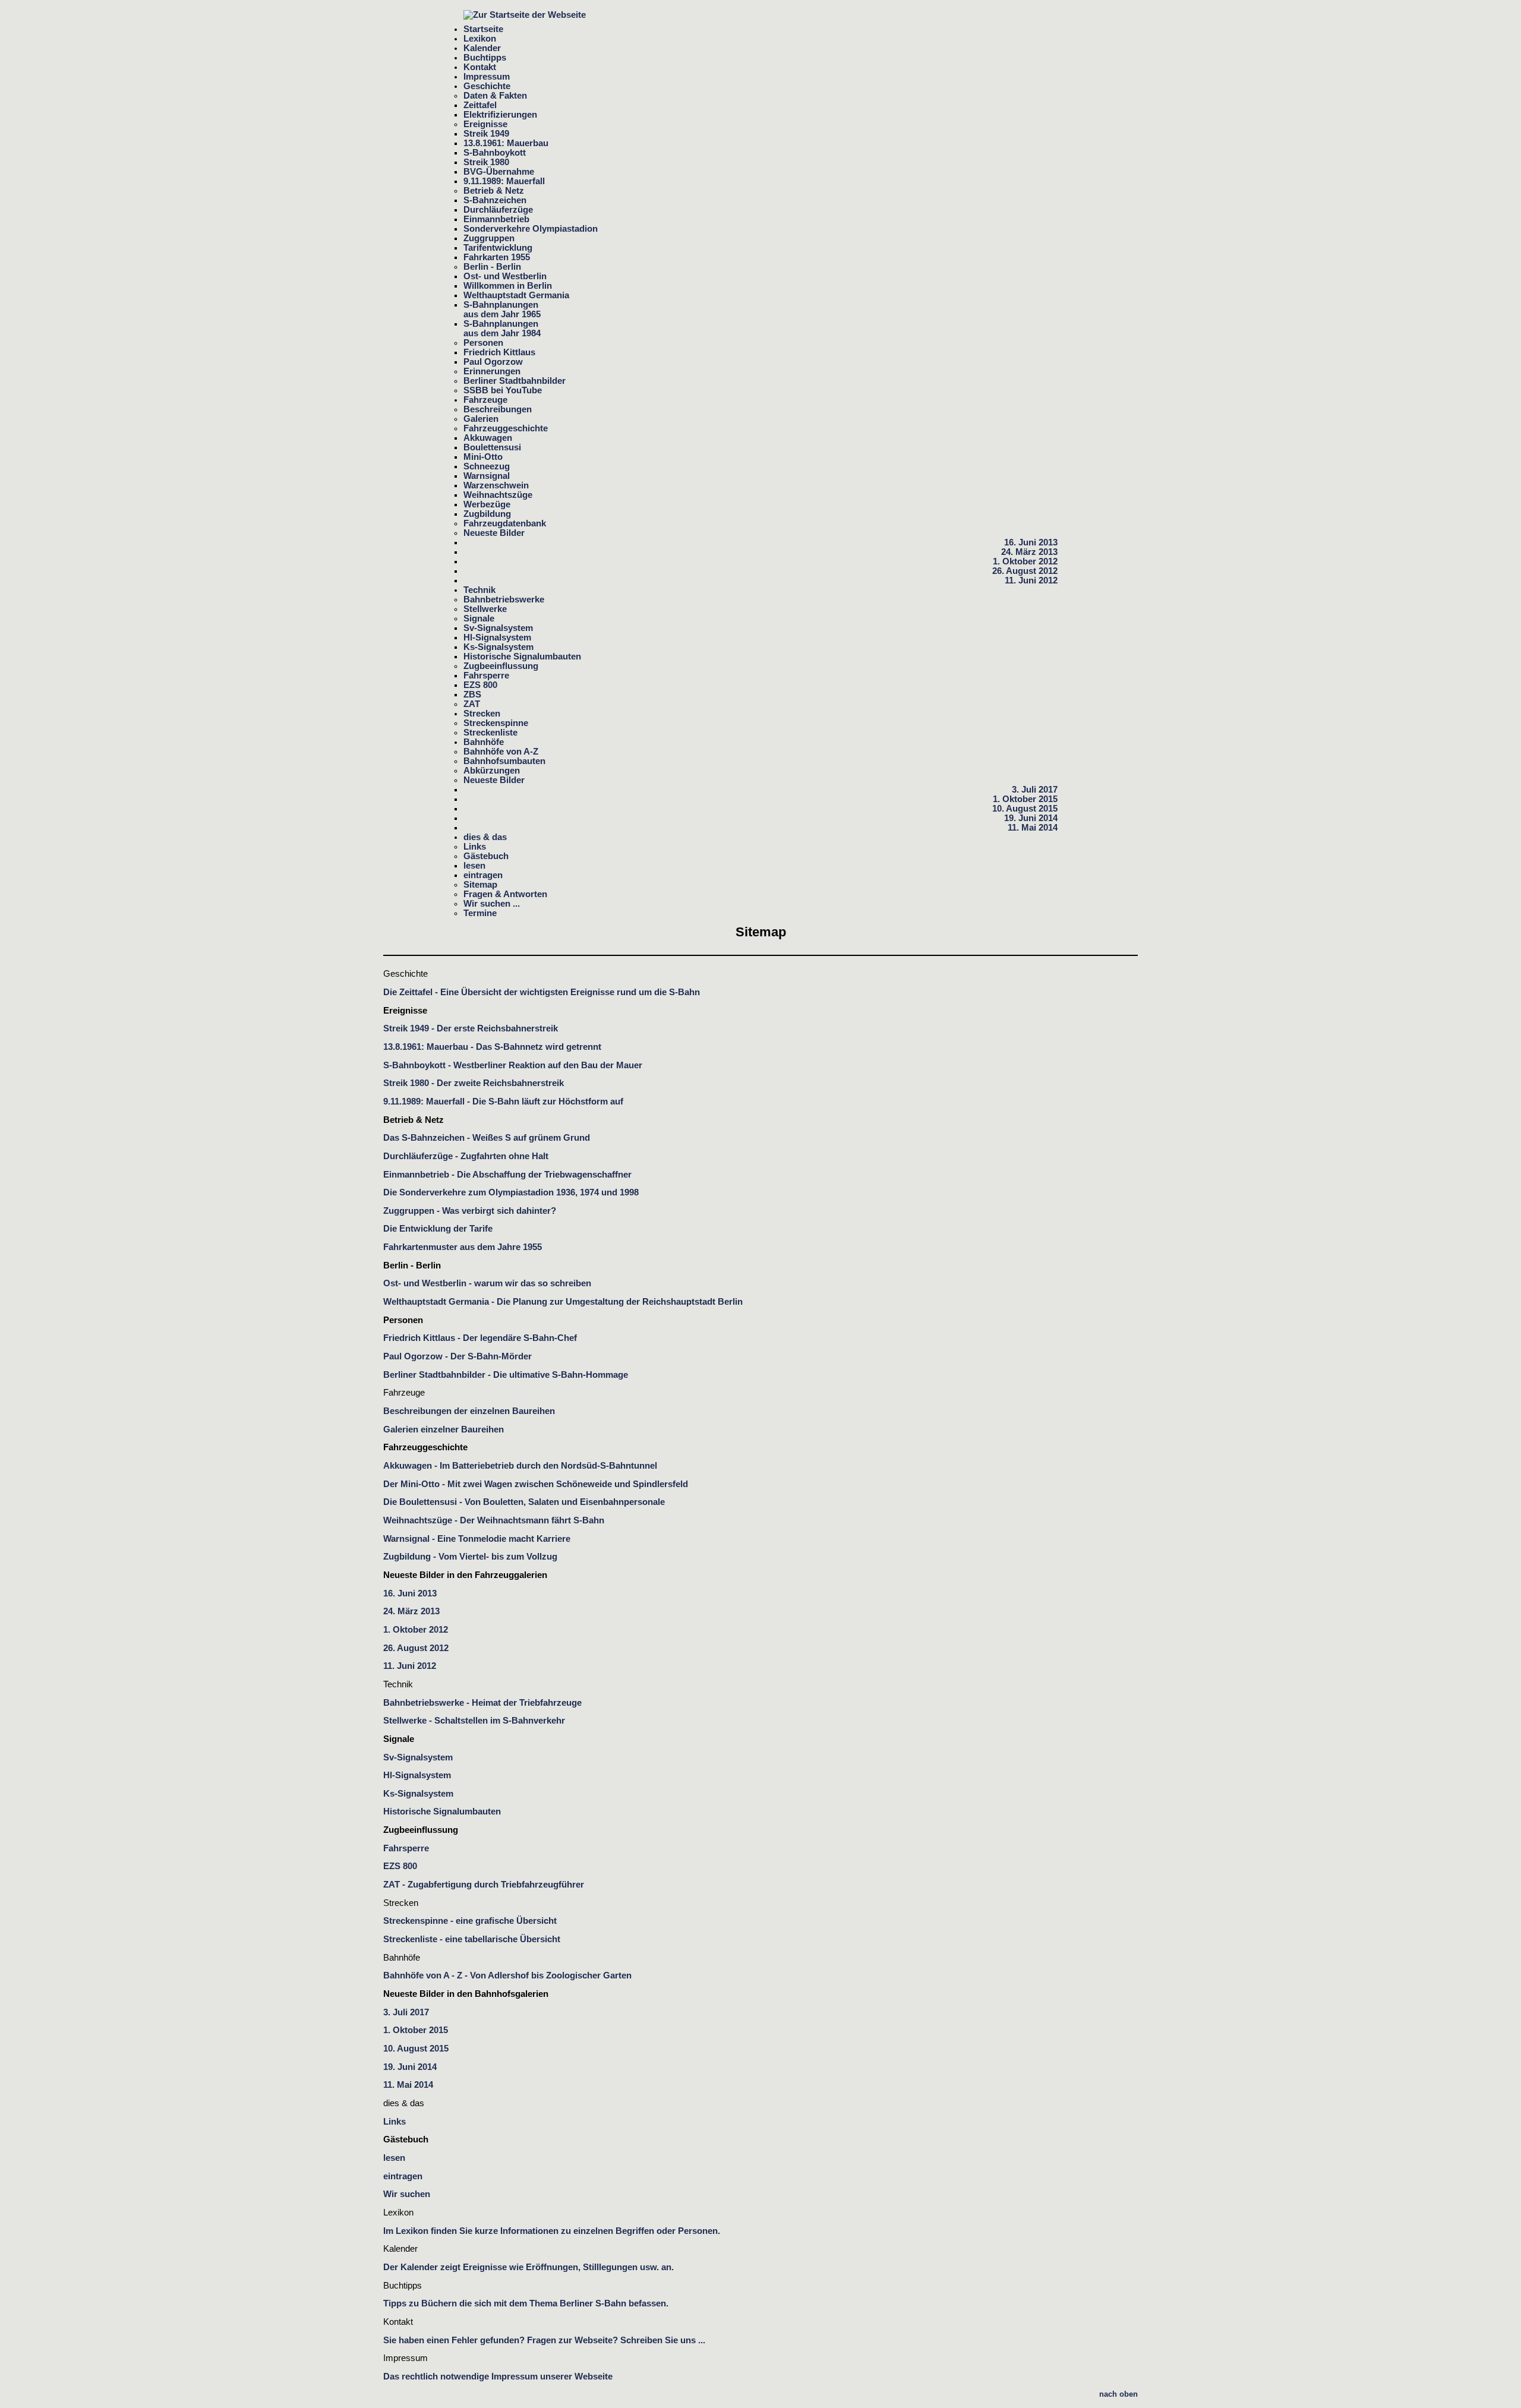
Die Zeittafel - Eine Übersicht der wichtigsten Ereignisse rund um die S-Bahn (542, 992)
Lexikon (480, 39)
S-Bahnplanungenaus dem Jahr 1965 (502, 310)
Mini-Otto (483, 457)
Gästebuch (486, 856)
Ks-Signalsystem (498, 647)
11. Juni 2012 (1031, 580)
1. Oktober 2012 (1025, 561)
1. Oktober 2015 (1025, 799)
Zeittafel (480, 105)
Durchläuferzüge (498, 210)
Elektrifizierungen (500, 115)
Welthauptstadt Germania (516, 295)
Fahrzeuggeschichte (506, 428)
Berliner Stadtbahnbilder (515, 381)
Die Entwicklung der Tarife (438, 1229)
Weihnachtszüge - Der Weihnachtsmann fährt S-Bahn (494, 1520)
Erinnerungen (492, 371)
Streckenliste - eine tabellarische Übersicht (472, 1939)
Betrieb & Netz (494, 191)
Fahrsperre (486, 676)
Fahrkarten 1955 (497, 257)
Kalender (482, 48)
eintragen (483, 875)
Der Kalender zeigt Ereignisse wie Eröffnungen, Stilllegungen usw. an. (528, 2267)
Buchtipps (485, 58)
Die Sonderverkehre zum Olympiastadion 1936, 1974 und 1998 (511, 1192)
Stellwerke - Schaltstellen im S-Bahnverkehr (474, 1721)
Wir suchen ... (492, 904)
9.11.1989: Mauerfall (504, 181)
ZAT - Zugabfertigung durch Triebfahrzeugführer (484, 1885)
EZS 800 (480, 685)
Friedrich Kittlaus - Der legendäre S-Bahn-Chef (480, 1338)
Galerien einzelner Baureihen (444, 1429)
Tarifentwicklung (498, 248)
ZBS (472, 695)
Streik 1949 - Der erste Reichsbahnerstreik (471, 1028)
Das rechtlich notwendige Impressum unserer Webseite (498, 2377)
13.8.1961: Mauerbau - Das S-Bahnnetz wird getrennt (492, 1047)
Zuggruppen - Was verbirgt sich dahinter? (470, 1211)
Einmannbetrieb (496, 219)
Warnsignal (487, 476)
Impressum (487, 77)
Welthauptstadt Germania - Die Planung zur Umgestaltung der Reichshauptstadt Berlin (563, 1302)
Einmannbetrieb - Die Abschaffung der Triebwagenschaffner (507, 1175)
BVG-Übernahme (499, 172)
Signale (479, 618)
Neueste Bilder (494, 533)
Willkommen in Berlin (508, 286)
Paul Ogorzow (493, 362)
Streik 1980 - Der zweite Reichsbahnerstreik (474, 1083)
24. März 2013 (1029, 552)
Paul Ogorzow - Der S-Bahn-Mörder (457, 1356)
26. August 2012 (1025, 571)
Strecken (482, 714)
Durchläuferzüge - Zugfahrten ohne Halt (466, 1156)
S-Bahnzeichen (495, 200)
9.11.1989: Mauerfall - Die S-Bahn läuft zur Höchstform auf (503, 1102)
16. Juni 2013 (1031, 542)
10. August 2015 (1025, 809)
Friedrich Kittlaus (499, 352)
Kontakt (480, 67)
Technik (479, 590)
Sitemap (480, 885)
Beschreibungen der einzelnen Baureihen (469, 1411)
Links (475, 847)
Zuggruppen (489, 238)
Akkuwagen (488, 438)
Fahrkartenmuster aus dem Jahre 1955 (463, 1247)
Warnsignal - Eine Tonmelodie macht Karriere (477, 1539)
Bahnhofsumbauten (504, 761)
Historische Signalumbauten (522, 657)
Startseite (483, 29)
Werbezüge (487, 504)
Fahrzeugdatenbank (505, 523)
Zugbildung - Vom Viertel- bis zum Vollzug (470, 1557)
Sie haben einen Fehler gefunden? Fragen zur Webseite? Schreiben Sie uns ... (544, 2340)
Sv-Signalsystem (498, 628)
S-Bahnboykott (495, 153)
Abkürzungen (492, 771)
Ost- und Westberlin (505, 276)
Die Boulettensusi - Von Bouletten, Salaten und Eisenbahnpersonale (524, 1502)
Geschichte (487, 86)
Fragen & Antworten (505, 894)
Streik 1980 (486, 162)
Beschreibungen (498, 409)
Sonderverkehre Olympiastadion (531, 229)
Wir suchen (407, 2194)
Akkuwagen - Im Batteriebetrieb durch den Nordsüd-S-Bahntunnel (520, 1466)
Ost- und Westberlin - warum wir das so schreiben (487, 1283)
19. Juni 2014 (1031, 818)
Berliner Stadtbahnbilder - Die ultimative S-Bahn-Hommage (506, 1375)
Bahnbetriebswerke (504, 599)
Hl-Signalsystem (497, 637)
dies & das (485, 837)
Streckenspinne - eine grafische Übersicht (470, 1921)
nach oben (1118, 2394)
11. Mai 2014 (1033, 828)
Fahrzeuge (485, 400)
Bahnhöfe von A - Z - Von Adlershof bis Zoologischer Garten (507, 1975)
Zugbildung (487, 514)
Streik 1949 (486, 134)
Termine (480, 913)
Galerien (481, 419)
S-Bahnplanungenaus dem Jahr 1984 (502, 329)
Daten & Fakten (495, 96)
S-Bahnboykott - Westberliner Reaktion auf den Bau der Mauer (513, 1065)
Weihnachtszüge (498, 495)
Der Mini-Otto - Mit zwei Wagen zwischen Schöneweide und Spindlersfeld (536, 1484)
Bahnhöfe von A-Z (501, 752)
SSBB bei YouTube (503, 390)
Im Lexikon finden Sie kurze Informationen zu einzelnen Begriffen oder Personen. (552, 2231)
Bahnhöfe (484, 742)
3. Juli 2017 (1035, 790)
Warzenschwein (496, 485)
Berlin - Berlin (492, 267)
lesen (474, 866)
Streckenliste (490, 733)
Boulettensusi (492, 447)
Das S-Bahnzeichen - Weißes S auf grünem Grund (487, 1138)
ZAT (472, 704)
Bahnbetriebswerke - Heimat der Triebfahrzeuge (482, 1703)
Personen (483, 343)
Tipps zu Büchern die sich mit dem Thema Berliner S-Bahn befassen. (526, 2303)
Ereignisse (485, 124)
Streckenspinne (496, 723)
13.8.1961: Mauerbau (506, 143)
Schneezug (487, 466)
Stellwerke (485, 609)
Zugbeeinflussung (501, 666)
